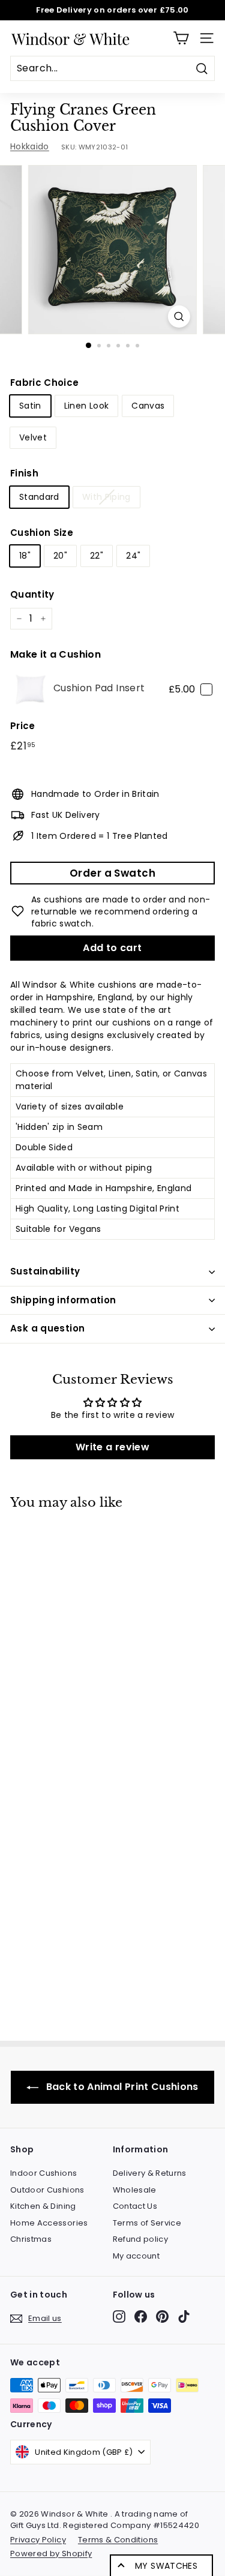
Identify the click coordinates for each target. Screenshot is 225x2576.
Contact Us (135, 2206)
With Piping (106, 497)
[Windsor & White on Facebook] (141, 2316)
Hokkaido (30, 146)
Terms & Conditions (118, 2540)
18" (25, 556)
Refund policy (141, 2239)
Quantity (32, 594)
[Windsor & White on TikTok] (184, 2316)
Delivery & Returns (150, 2173)
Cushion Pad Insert (99, 688)
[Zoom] (179, 317)
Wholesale (135, 2190)
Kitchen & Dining (43, 2206)
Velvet (33, 437)
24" (133, 556)
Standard (39, 497)
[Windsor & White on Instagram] (119, 2316)
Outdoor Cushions (47, 2190)
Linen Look (87, 406)
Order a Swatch (112, 873)
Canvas (148, 406)
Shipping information (63, 1300)
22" (97, 556)
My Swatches (166, 2566)
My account (136, 2256)
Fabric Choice (45, 383)
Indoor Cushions (43, 2173)
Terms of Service (147, 2223)
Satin (30, 406)
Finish (24, 473)
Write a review (112, 1447)
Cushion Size (42, 533)
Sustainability (45, 1271)
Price (23, 726)
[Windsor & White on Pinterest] (162, 2316)
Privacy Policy (38, 2540)
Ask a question (47, 1328)
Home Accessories (49, 2223)
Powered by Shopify (51, 2553)
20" (60, 556)
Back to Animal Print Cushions (121, 2087)
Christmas (31, 2239)
